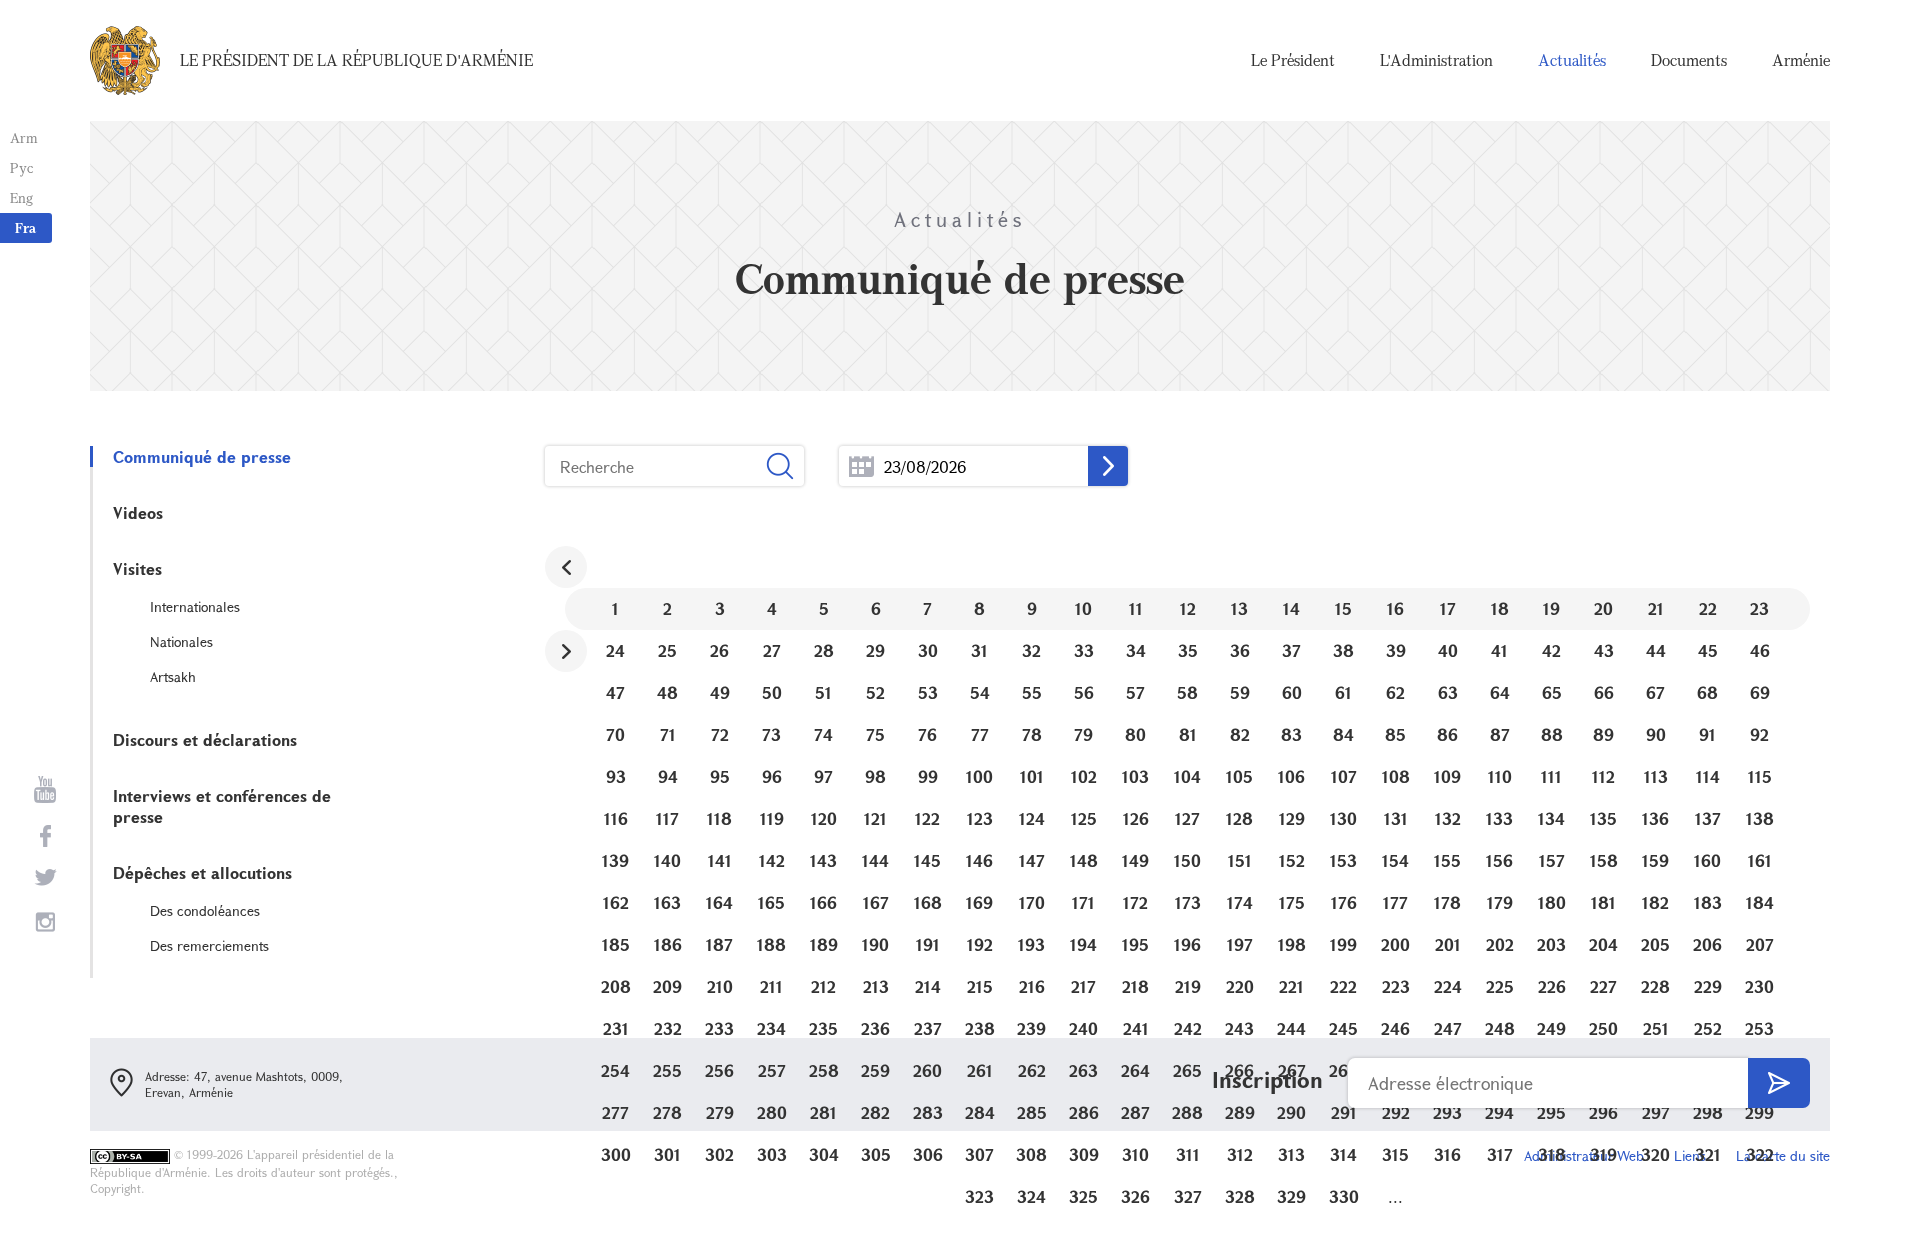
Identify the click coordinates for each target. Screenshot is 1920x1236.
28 (824, 650)
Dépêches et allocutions (202, 872)
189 (824, 944)
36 (1240, 650)
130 (1343, 818)
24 (615, 650)
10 (1083, 608)
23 (1759, 608)
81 (1188, 734)
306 (928, 1154)
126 (1136, 818)
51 (823, 692)
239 (1031, 1028)
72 (720, 734)
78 (1032, 734)
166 (823, 902)
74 (823, 734)
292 (1396, 1112)
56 (1084, 692)
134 (1551, 818)
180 (1552, 902)
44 (1656, 650)
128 (1239, 818)
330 (1344, 1196)
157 (1552, 860)
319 (1603, 1154)
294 (1499, 1112)
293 (1447, 1112)
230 (1759, 986)
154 (1395, 860)
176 (1344, 902)
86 (1447, 734)
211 (771, 986)
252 (1708, 1028)
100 (979, 776)
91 (1707, 734)
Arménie (1801, 60)
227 (1603, 986)
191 (928, 944)
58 (1187, 692)
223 (1396, 986)
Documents (1689, 60)
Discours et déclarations (205, 739)
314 (1343, 1154)
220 (1240, 986)
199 (1343, 944)
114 (1708, 776)
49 (720, 692)
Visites (137, 568)
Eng (21, 197)
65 (1552, 692)
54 (980, 692)
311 (1188, 1154)
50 (772, 692)
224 (1448, 986)
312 (1240, 1154)
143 (823, 860)
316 (1447, 1154)
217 (1083, 986)
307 (979, 1154)
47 (615, 692)
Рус (21, 167)
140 (667, 860)
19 (1551, 608)
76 (927, 734)
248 (1500, 1028)
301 (667, 1154)
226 (1552, 986)
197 (1240, 944)
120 (824, 818)
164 (719, 902)
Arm (24, 137)
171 (1083, 902)
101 (1032, 776)
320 (1655, 1154)
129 (1292, 818)
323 (979, 1196)
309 (1084, 1154)
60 (1292, 692)
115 (1760, 776)
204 (1603, 944)
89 (1603, 734)
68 (1707, 692)
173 (1188, 902)
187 (719, 944)
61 (1343, 692)
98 (875, 776)
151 (1240, 860)
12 (1188, 608)
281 (823, 1112)
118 (719, 818)
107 (1344, 776)
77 (980, 734)
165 (771, 902)
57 (1135, 692)
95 (720, 776)
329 (1291, 1196)
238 (980, 1028)
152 (1292, 860)
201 (1448, 944)
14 (1291, 608)
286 (1084, 1112)
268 (1344, 1070)
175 (1292, 902)
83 (1291, 734)
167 (876, 902)
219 (1188, 986)
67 (1655, 692)
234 (771, 1028)
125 (1084, 818)
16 (1395, 608)
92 (1759, 734)
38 (1343, 650)
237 (928, 1028)
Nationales (181, 641)
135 (1603, 818)
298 (1708, 1112)
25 (667, 650)
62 (1395, 692)
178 (1447, 902)
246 (1395, 1028)
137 (1708, 818)
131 (1396, 818)
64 (1500, 692)
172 (1135, 902)
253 (1759, 1028)
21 (1656, 608)
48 (667, 692)
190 (875, 944)
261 (980, 1070)
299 (1759, 1112)
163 (667, 902)
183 (1708, 902)
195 (1135, 944)
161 (1760, 860)
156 (1499, 860)
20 (1603, 608)
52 (875, 692)
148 (1084, 860)
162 (616, 902)
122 (927, 818)
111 (1551, 776)
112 (1603, 776)
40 (1448, 650)
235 (823, 1028)
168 (928, 902)
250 (1603, 1028)
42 (1551, 650)
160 (1707, 860)
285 (1032, 1112)
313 (1291, 1154)
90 (1656, 734)
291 (1344, 1112)
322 (1760, 1154)
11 (1136, 608)
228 (1655, 986)
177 (1395, 902)
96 (772, 776)
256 (719, 1070)
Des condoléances (205, 910)
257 (772, 1070)
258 (824, 1070)
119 (772, 818)
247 (1448, 1028)
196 (1187, 944)
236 (875, 1028)
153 (1343, 860)
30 (928, 650)
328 (1240, 1196)
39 (1396, 650)
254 (615, 1070)
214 (928, 986)
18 (1500, 608)
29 (875, 650)
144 (875, 860)
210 (720, 986)
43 (1604, 650)
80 (1135, 734)
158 (1604, 860)
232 (668, 1028)
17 (1448, 608)
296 (1603, 1112)
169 (979, 902)
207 (1760, 944)
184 (1760, 902)
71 (668, 734)
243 (1239, 1028)
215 (980, 986)
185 (616, 944)
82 (1240, 734)
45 (1708, 650)
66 (1604, 692)
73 (771, 734)
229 (1708, 986)
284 (980, 1112)
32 (1031, 650)
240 (1083, 1028)
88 (1552, 734)
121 (875, 818)
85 (1395, 734)
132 (1448, 818)
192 (980, 944)
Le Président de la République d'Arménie (356, 60)
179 (1500, 902)
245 (1343, 1028)
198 (1292, 944)
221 (1291, 986)
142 (772, 860)
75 (875, 734)
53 (928, 692)
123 (980, 818)
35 (1188, 650)
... (861, 466)
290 (1291, 1112)
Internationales (195, 606)
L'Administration (1436, 60)
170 (1032, 902)
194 (1083, 944)
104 (1187, 776)
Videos (138, 512)
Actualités (1572, 60)
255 (667, 1070)
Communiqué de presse (202, 456)
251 (1656, 1028)
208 (616, 986)
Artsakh (173, 676)
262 (1032, 1070)
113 (1656, 776)
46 (1760, 650)
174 (1240, 902)
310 (1135, 1154)
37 (1291, 650)
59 (1240, 692)
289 (1240, 1112)
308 (1031, 1154)
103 (1135, 776)
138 (1760, 818)
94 (668, 776)
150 (1187, 860)
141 (720, 860)
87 (1500, 734)
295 (1551, 1112)
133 (1499, 818)
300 (616, 1154)
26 (719, 650)
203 (1551, 944)
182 (1655, 902)
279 (720, 1112)
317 (1500, 1154)
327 (1188, 1196)
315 (1395, 1154)
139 (615, 860)
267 (1292, 1070)
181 (1603, 902)
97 (823, 776)
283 (928, 1112)
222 (1343, 986)
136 (1655, 818)
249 (1551, 1028)
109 (1447, 776)
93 (616, 776)
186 (668, 944)
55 (1032, 692)
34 (1136, 650)
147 (1032, 860)
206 (1707, 944)
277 (615, 1112)
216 (1032, 986)
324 (1031, 1196)
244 (1291, 1028)
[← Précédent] (566, 567)
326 (1135, 1196)
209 (667, 986)
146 (979, 860)
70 (615, 734)
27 (772, 650)
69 (1760, 692)
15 (1343, 608)
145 (927, 860)
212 (823, 986)
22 (1708, 608)
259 (875, 1070)
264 (1135, 1070)
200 (1395, 944)
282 (875, 1112)
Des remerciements (209, 945)
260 (927, 1070)
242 (1188, 1028)
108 (1396, 776)
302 (719, 1154)
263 (1083, 1070)
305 (876, 1154)
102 (1084, 776)
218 (1135, 986)
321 (1708, 1154)
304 (824, 1154)
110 (1500, 776)
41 (1499, 650)
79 (1083, 734)
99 (928, 776)
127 (1187, 818)
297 (1656, 1112)
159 (1655, 860)
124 (1032, 818)
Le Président (1293, 60)
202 (1500, 944)
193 (1031, 944)
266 (1239, 1070)
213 (876, 986)
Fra (25, 227)
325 (1083, 1196)
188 (771, 944)
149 (1135, 860)
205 (1655, 944)
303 (772, 1154)
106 (1291, 776)
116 (616, 818)
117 (667, 818)
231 (616, 1028)
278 (667, 1112)
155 (1447, 860)
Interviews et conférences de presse (222, 806)
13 (1239, 608)
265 (1187, 1070)
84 (1343, 734)
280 (772, 1112)
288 (1187, 1112)
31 (979, 650)
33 (1084, 650)
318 (1552, 1154)
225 (1500, 986)
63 (1448, 692)
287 (1135, 1112)
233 (719, 1028)
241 (1136, 1028)
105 (1239, 776)
